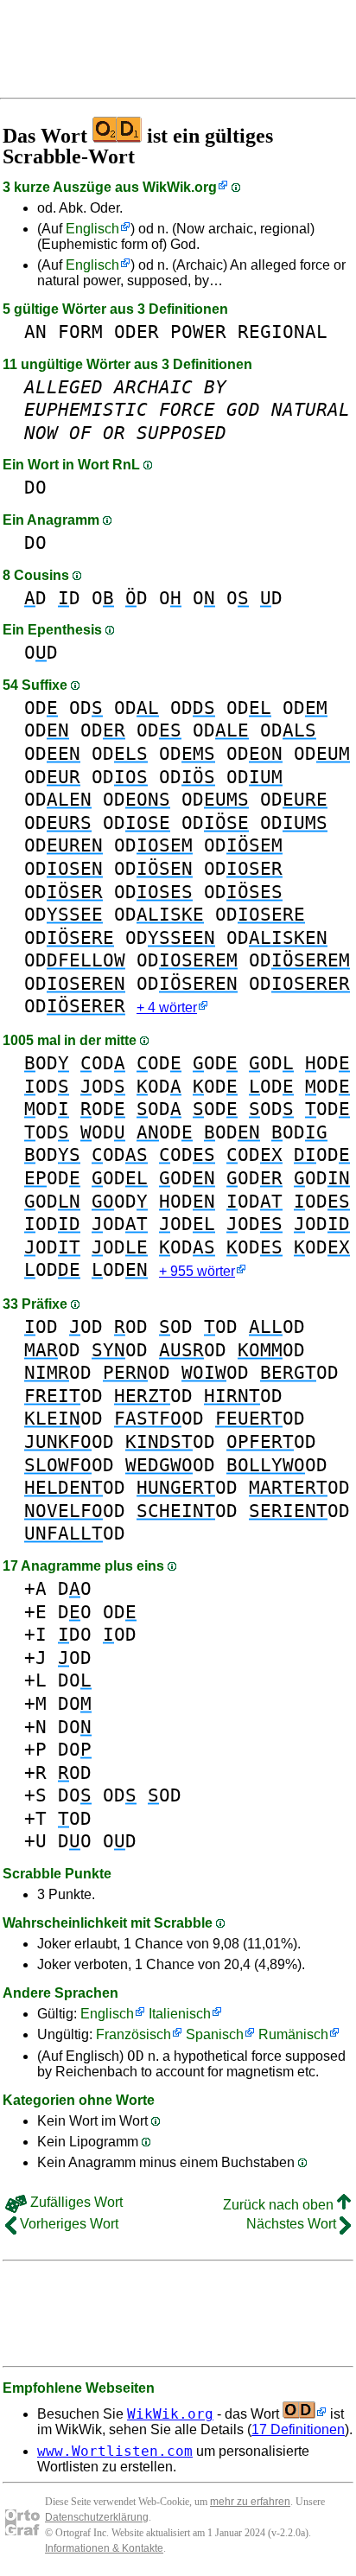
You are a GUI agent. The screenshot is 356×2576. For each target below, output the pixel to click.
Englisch (92, 229)
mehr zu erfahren (250, 2502)
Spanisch (215, 2034)
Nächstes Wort (293, 2224)
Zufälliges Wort (75, 2202)
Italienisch (180, 2014)
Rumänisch (293, 2034)
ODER (137, 332)
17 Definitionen (298, 2429)
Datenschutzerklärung (97, 2517)
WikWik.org (180, 187)
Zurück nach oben (280, 2205)
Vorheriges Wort (67, 2224)
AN (35, 332)
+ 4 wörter (167, 1007)
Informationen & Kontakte (104, 2548)
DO (35, 487)
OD (41, 652)
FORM (80, 332)
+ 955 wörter (197, 1271)
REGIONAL (283, 332)
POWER (198, 332)
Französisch (133, 2034)
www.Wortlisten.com (115, 2451)
